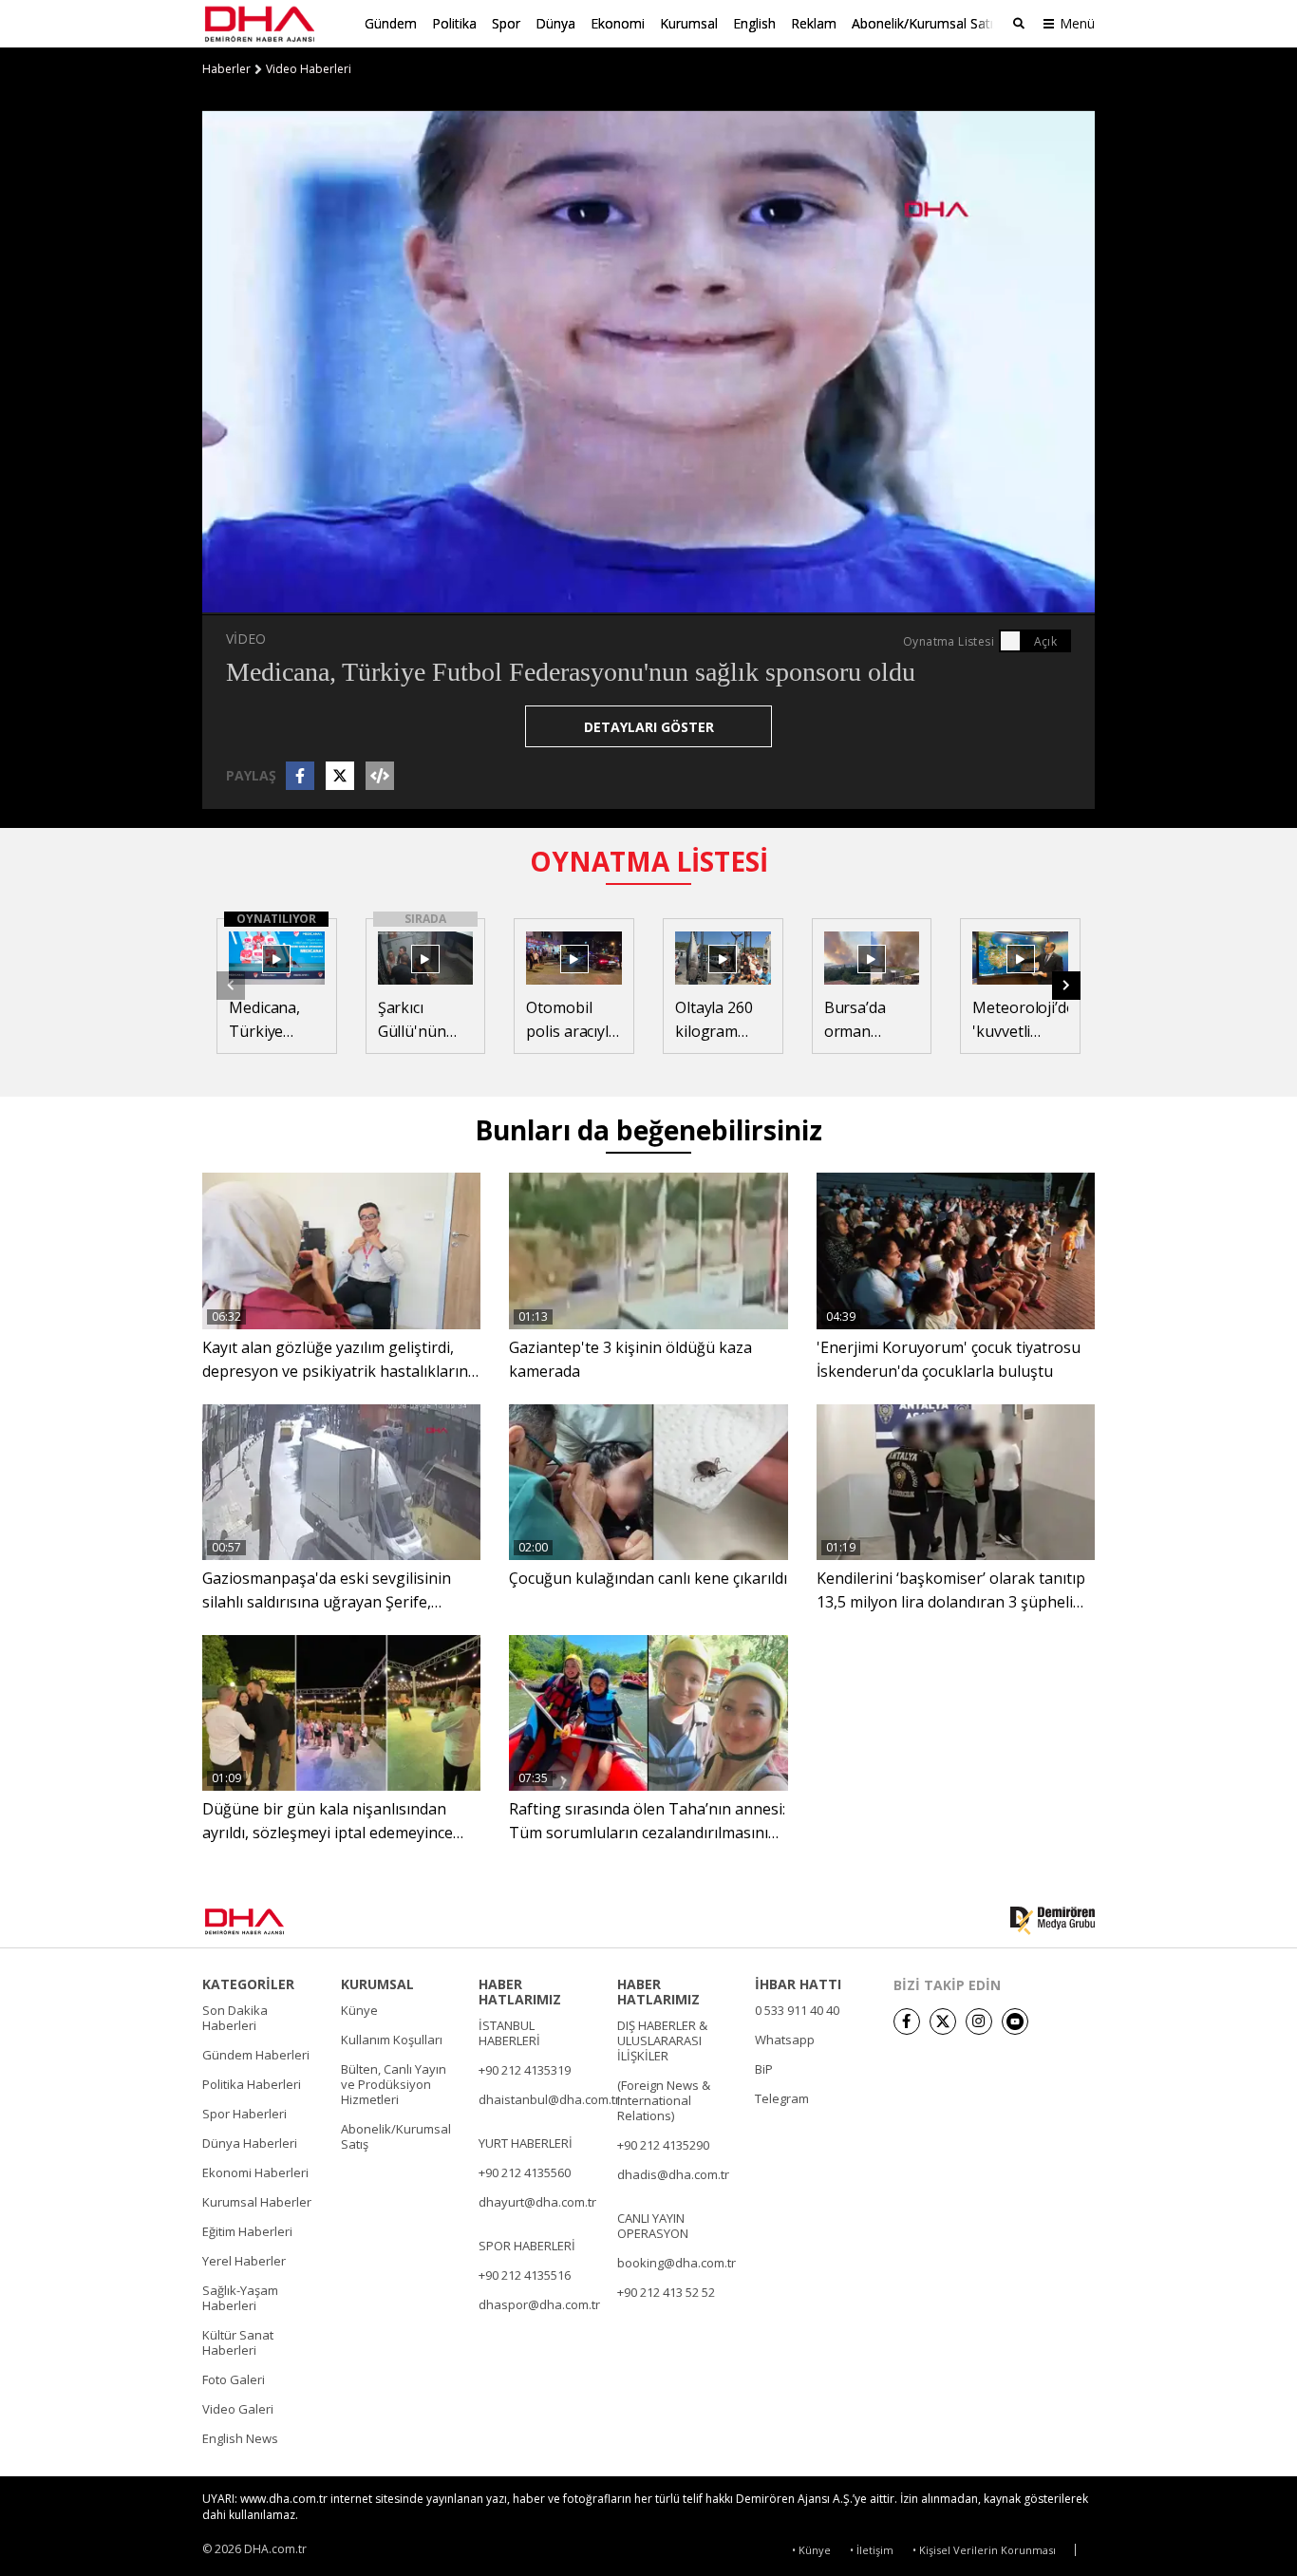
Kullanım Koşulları (392, 2040)
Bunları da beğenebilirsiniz (648, 1130)
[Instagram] (979, 2021)
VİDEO (246, 639)
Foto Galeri (234, 2379)
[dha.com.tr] (272, 1921)
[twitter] (943, 2021)
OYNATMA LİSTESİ (649, 861)
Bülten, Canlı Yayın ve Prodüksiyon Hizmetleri (394, 2084)
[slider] (689, 600)
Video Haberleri (309, 69)
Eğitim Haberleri (247, 2231)
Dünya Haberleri (250, 2143)
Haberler (226, 69)
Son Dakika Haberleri (235, 2018)
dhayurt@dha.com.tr (537, 2202)
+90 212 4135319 (525, 2070)
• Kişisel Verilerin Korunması (984, 2550)
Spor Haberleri (244, 2114)
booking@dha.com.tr (677, 2263)
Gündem (391, 23)
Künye (359, 2010)
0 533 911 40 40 (797, 2010)
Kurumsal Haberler (257, 2202)
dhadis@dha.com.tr (673, 2174)
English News (240, 2438)
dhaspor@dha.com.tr (539, 2304)
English (754, 23)
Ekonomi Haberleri (255, 2172)
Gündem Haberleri (256, 2055)
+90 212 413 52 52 (666, 2292)
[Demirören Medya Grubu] (1053, 1921)
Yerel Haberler (244, 2261)
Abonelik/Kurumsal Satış (926, 23)
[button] (259, 600)
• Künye (811, 2550)
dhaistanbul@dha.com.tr (549, 2099)
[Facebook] (907, 2021)
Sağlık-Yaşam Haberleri (240, 2298)
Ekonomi (618, 23)
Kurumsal (689, 23)
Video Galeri (238, 2409)
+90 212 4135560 (525, 2172)
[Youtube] (1015, 2021)
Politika (454, 23)
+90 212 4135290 (663, 2145)
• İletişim (872, 2550)
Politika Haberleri (252, 2084)
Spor (506, 23)
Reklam (814, 23)
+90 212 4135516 (525, 2275)
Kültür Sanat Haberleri (238, 2342)
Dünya (555, 23)
